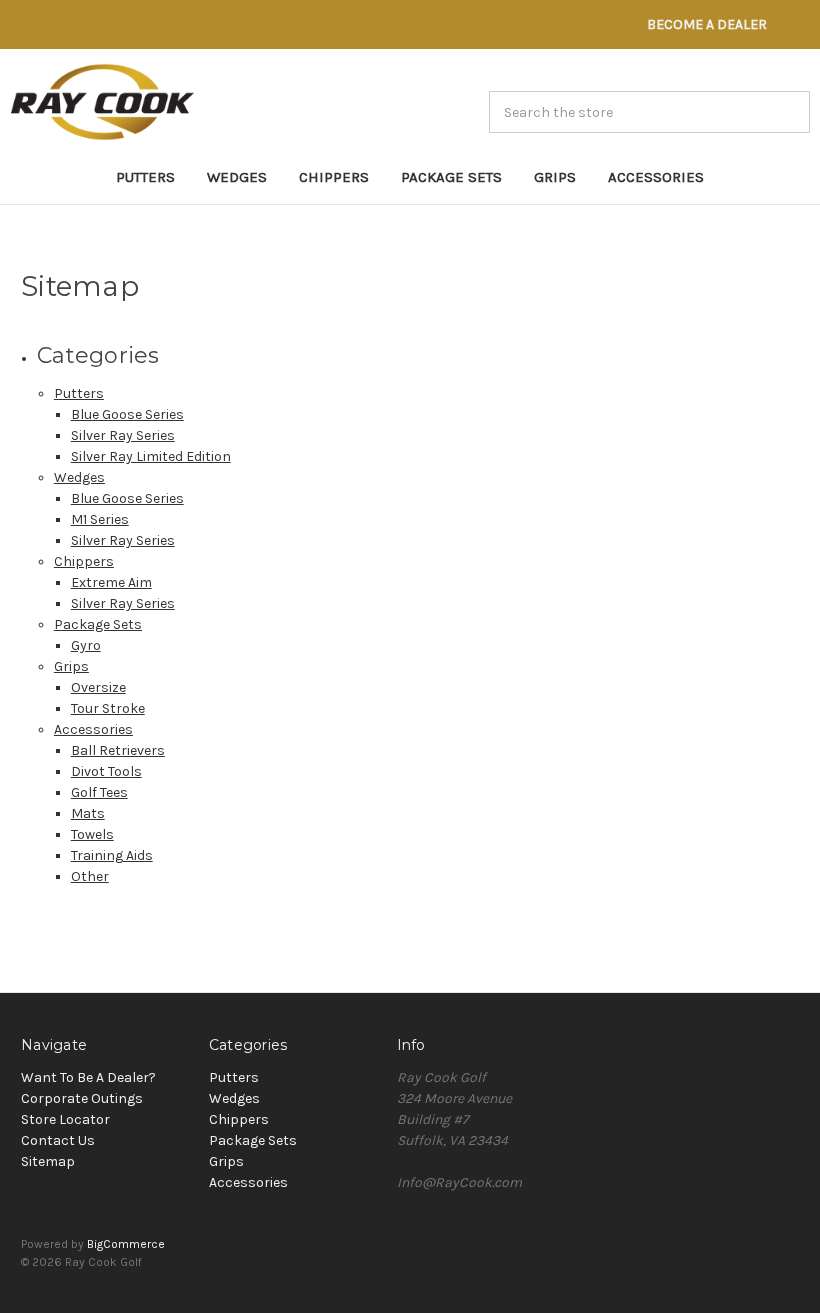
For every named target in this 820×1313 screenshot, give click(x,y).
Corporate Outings (82, 1098)
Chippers (334, 177)
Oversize (98, 687)
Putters (145, 177)
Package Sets (451, 177)
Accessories (656, 177)
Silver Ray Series (123, 435)
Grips (555, 177)
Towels (92, 834)
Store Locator (65, 1119)
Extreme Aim (111, 582)
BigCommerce (126, 1244)
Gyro (86, 645)
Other (90, 876)
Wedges (237, 177)
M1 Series (100, 519)
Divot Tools (106, 771)
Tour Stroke (108, 708)
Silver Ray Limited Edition (151, 456)
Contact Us (58, 1140)
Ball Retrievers (118, 750)
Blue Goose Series (127, 414)
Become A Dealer (707, 24)
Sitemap (48, 1161)
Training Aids (112, 855)
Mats (88, 813)
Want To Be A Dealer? (88, 1077)
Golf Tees (99, 792)
